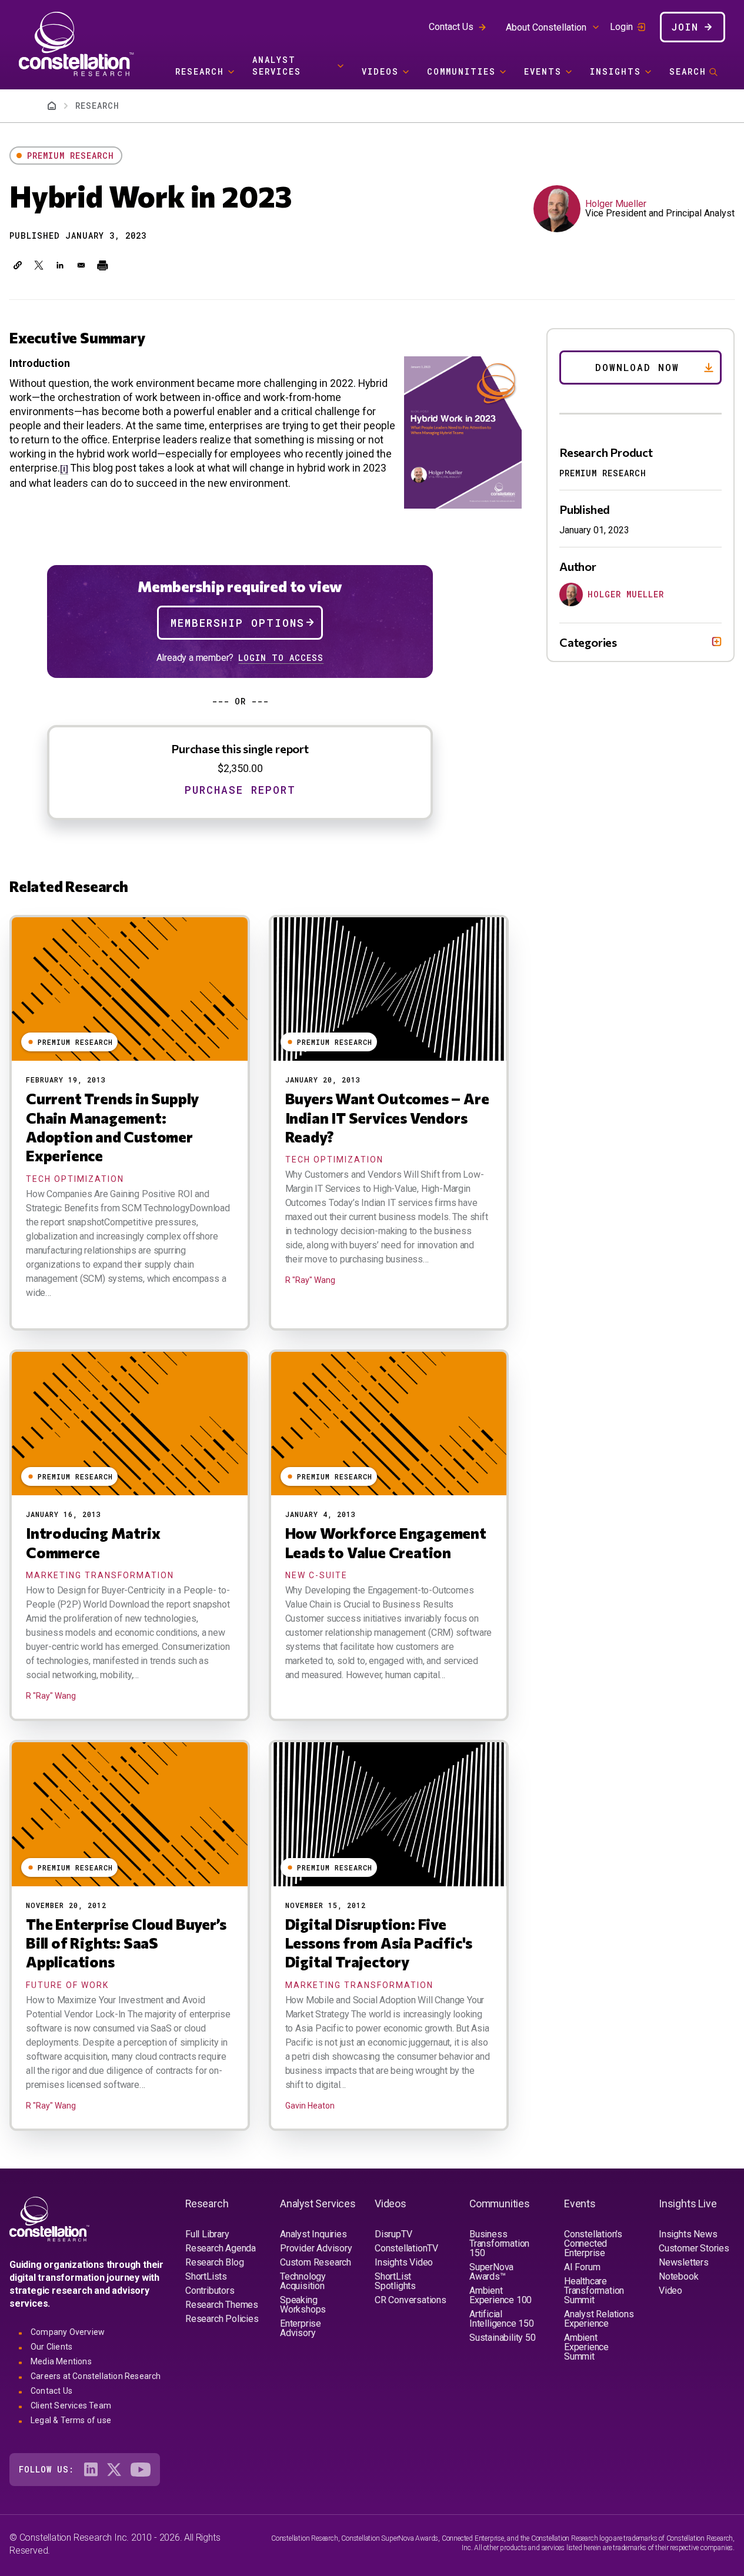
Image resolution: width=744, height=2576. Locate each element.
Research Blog (214, 2262)
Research (200, 71)
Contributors (210, 2291)
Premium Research (71, 156)
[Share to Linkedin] (60, 265)
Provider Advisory (316, 2248)
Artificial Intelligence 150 (502, 2319)
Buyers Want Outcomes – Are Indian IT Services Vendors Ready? (387, 1117)
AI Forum (582, 2267)
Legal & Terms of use (71, 2420)
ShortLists (206, 2276)
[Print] (102, 265)
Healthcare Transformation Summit (594, 2291)
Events (543, 71)
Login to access (281, 658)
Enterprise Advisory (301, 2328)
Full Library (207, 2234)
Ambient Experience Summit (586, 2347)
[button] (18, 265)
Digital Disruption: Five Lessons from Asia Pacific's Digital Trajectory (379, 1943)
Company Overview (68, 2332)
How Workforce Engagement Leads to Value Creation (386, 1542)
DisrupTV (393, 2234)
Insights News (688, 2234)
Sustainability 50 (503, 2338)
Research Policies (222, 2319)
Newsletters (684, 2262)
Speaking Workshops (303, 2305)
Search (688, 71)
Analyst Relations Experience (599, 2319)
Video (670, 2291)
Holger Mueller (616, 204)
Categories (588, 642)
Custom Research (316, 2262)
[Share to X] (39, 265)
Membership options (238, 623)
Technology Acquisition (303, 2281)
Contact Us (451, 27)
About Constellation (546, 27)
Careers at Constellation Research (96, 2376)
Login (621, 27)
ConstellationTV (406, 2248)
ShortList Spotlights (395, 2281)
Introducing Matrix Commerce (93, 1542)
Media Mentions (61, 2361)
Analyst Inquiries (313, 2234)
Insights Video (404, 2262)
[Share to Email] (81, 265)
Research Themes (222, 2305)
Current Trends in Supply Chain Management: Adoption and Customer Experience (112, 1127)
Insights (615, 71)
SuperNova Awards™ (491, 2272)
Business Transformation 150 (499, 2243)
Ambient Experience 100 (501, 2295)
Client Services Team (71, 2405)
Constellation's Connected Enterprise (593, 2243)
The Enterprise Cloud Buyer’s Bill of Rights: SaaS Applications (126, 1943)
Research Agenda (221, 2248)
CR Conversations (411, 2300)
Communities (461, 71)
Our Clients (51, 2347)
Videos (380, 71)
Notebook (678, 2276)
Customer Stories (694, 2248)
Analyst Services (277, 66)
